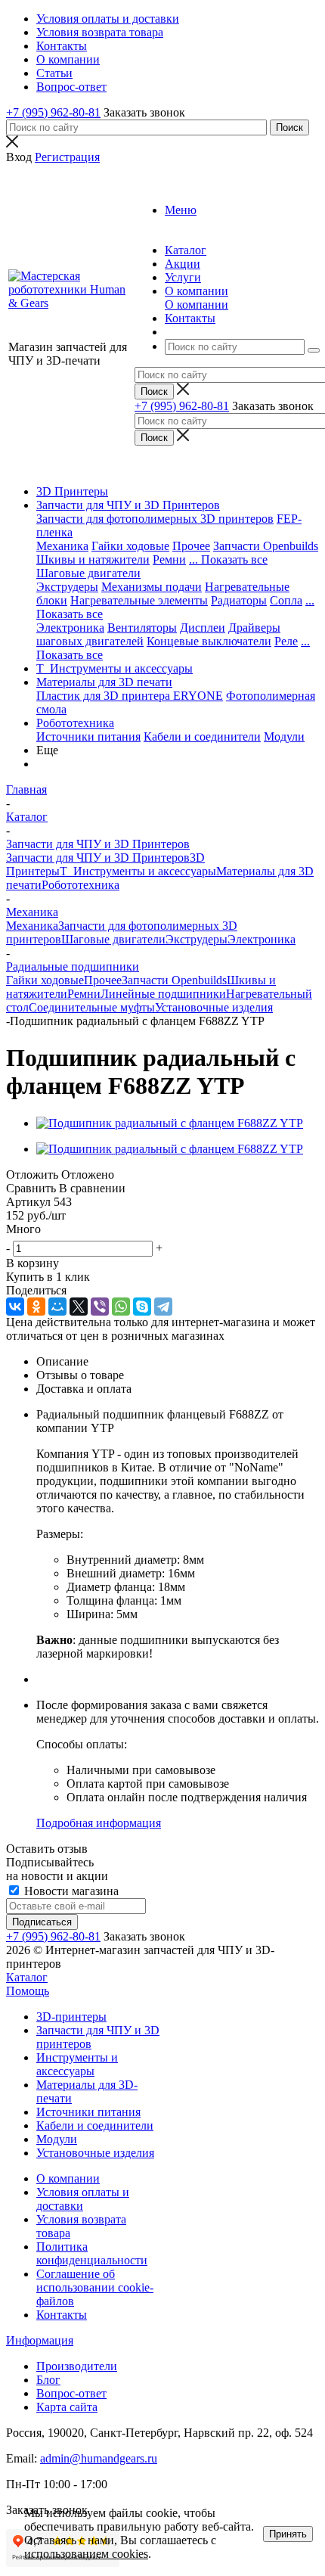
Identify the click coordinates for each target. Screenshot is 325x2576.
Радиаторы (239, 600)
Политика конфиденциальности (92, 2253)
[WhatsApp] (121, 1307)
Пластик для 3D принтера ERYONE (130, 696)
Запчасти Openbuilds (266, 546)
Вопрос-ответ (71, 2393)
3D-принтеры (71, 2017)
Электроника (70, 628)
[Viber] (100, 1307)
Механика (62, 546)
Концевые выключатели (209, 641)
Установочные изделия (214, 1007)
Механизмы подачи (152, 587)
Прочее (191, 546)
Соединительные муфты (92, 1007)
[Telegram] (163, 1307)
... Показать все (228, 559)
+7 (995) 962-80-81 (53, 112)
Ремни (169, 559)
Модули (284, 736)
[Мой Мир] (57, 1307)
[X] (79, 1307)
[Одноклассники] (36, 1307)
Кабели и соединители (202, 736)
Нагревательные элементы (139, 600)
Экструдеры (67, 587)
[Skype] (142, 1307)
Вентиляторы (142, 628)
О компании (197, 305)
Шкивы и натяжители (93, 559)
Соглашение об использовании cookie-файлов (95, 2287)
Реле (286, 641)
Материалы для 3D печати (104, 682)
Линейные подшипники (163, 994)
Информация (40, 2340)
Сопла (286, 600)
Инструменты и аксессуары (77, 2064)
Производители (77, 2366)
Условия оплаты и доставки (83, 2199)
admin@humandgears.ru (99, 2458)
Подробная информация (99, 1823)
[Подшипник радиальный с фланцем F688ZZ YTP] (170, 1123)
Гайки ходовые (130, 546)
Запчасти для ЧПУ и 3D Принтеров (128, 505)
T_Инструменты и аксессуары (115, 668)
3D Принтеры (72, 491)
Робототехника (75, 723)
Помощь (28, 1991)
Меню (181, 210)
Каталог (27, 1977)
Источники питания (88, 736)
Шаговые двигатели (88, 573)
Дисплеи (203, 628)
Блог (48, 2380)
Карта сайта (67, 2407)
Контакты (62, 2315)
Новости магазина (70, 1891)
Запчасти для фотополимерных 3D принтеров (155, 519)
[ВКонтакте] (15, 1307)
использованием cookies (86, 2554)
